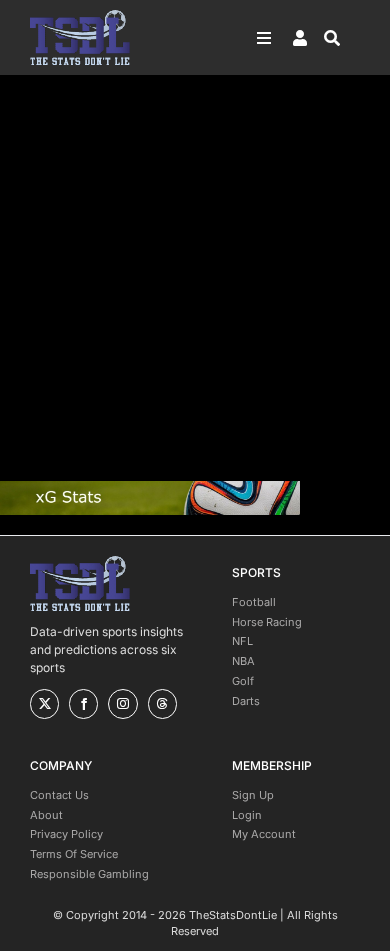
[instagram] (122, 704)
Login (247, 815)
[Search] (342, 38)
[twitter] (44, 704)
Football (254, 602)
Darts (246, 701)
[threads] (162, 704)
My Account (264, 834)
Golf (243, 681)
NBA (243, 661)
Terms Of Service (74, 854)
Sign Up (253, 795)
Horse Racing (267, 622)
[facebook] (83, 704)
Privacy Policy (66, 834)
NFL (242, 641)
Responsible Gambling (89, 874)
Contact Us (59, 795)
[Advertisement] (195, 278)
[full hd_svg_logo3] (80, 15)
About (46, 815)
